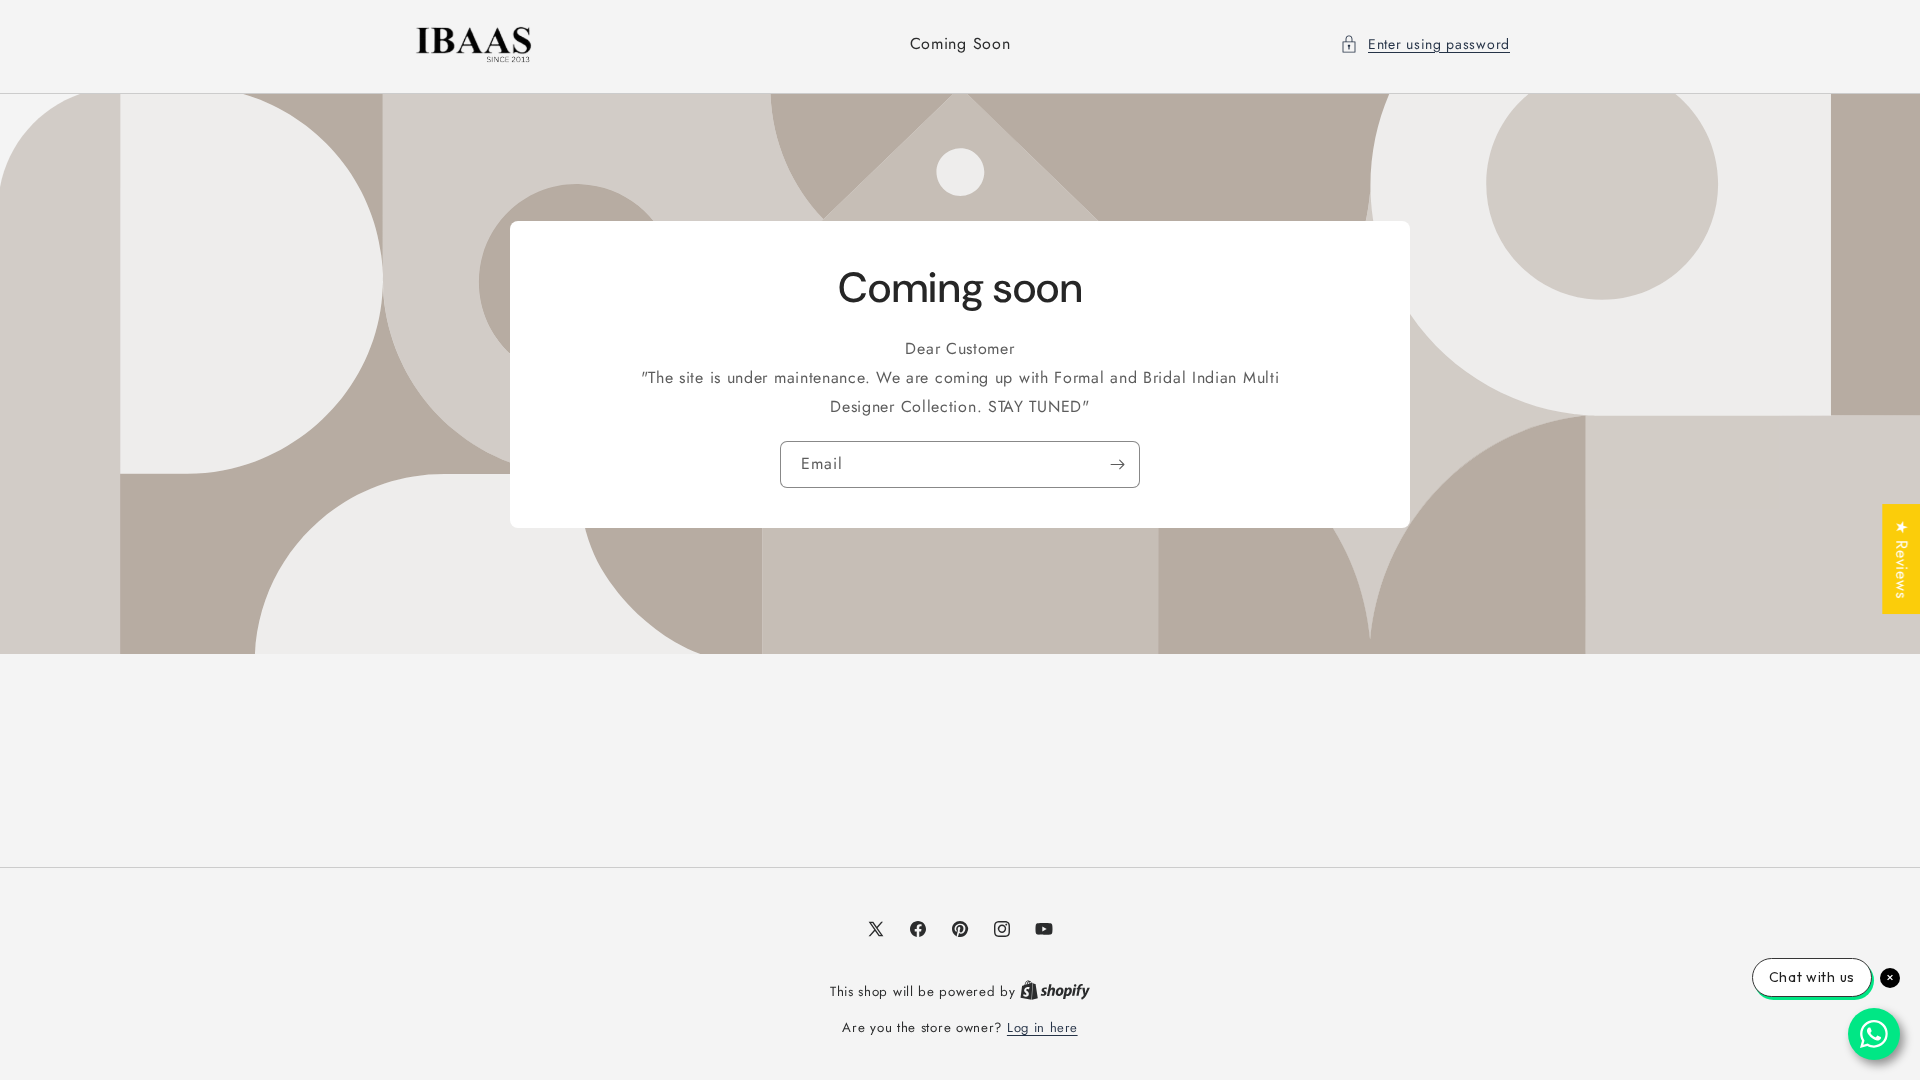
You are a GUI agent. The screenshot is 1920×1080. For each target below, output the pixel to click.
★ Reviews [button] (1901, 559)
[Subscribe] (1117, 464)
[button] (1425, 44)
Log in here (1042, 1027)
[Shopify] (1055, 991)
